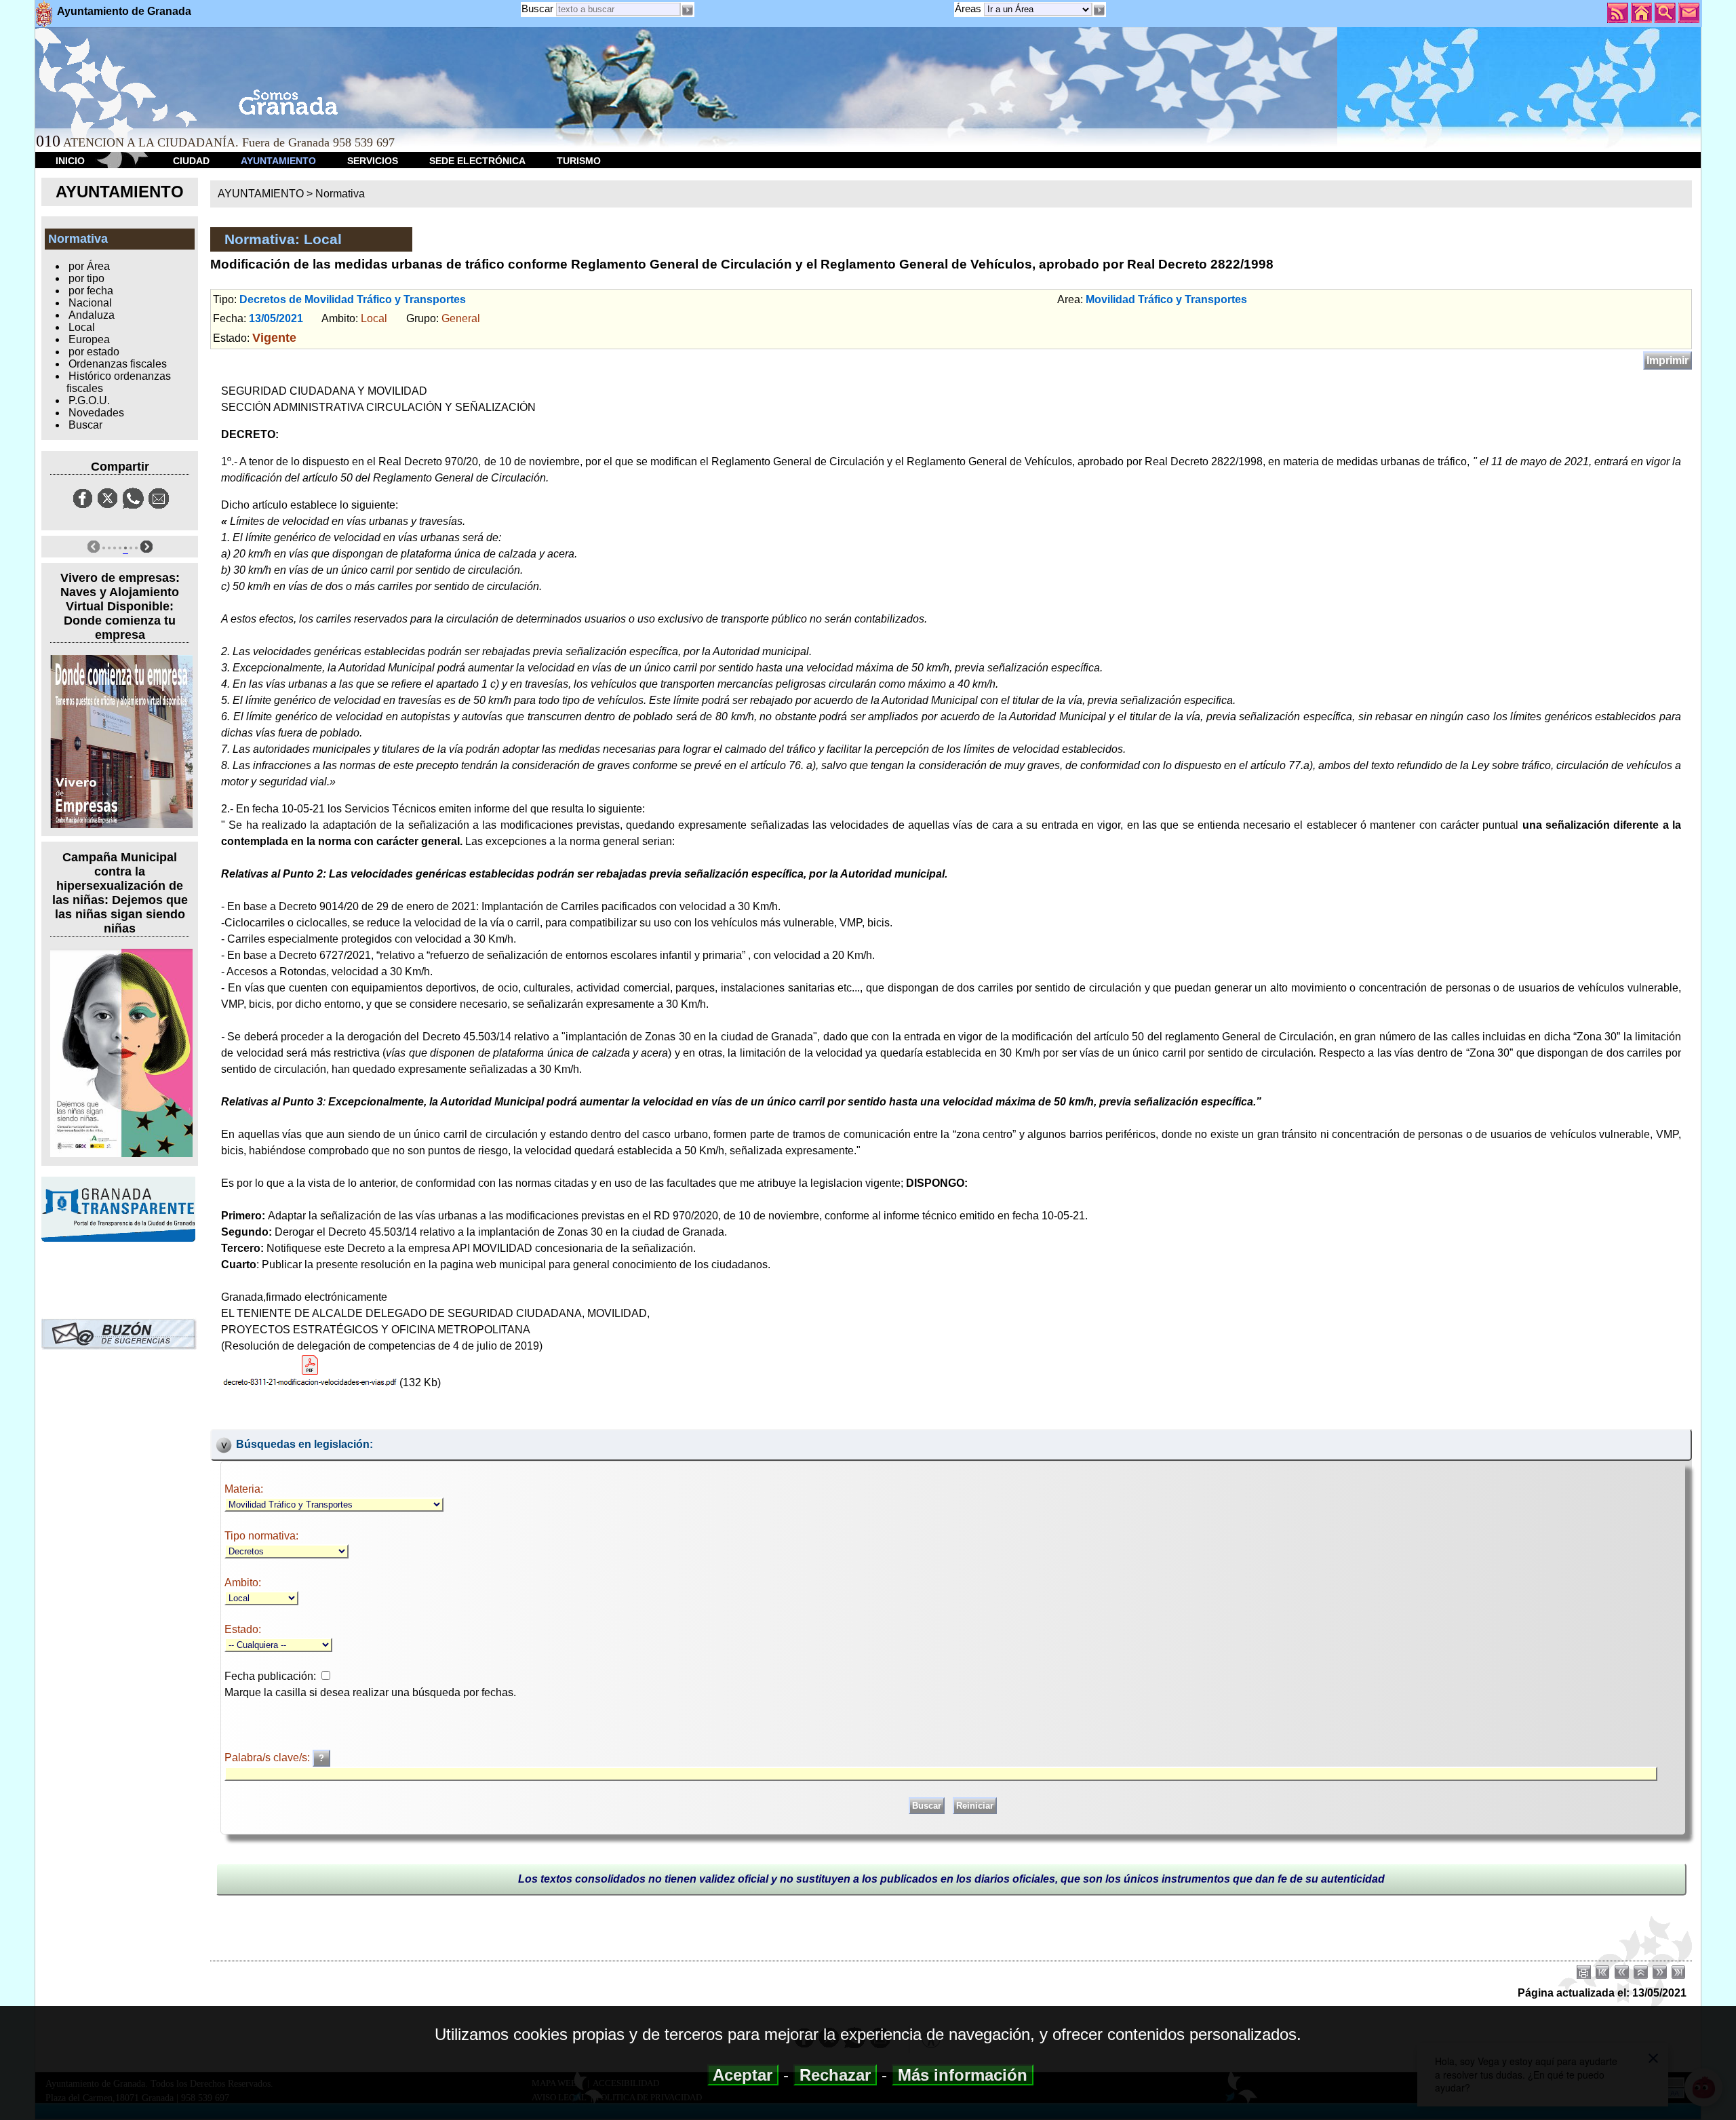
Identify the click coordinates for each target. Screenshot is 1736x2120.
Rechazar (835, 2075)
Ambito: (243, 1583)
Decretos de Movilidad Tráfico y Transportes (353, 299)
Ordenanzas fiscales (118, 364)
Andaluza (92, 315)
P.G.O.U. (89, 400)
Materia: (244, 1489)
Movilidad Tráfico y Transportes (1166, 299)
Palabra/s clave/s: (269, 1758)
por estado (94, 352)
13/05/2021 (276, 318)
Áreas (969, 8)
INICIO (70, 161)
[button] (1099, 10)
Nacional (90, 303)
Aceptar (743, 2075)
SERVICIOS (373, 161)
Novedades (96, 413)
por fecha (91, 291)
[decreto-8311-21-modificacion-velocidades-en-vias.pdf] (310, 1370)
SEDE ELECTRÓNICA (477, 161)
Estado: (243, 1629)
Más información (963, 2075)
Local (82, 327)
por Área (89, 266)
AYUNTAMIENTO (278, 161)
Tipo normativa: (261, 1536)
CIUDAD (191, 161)
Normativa (340, 194)
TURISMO (579, 161)
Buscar (537, 8)
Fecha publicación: (270, 1676)
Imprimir (1668, 360)
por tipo (86, 278)
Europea (89, 339)
